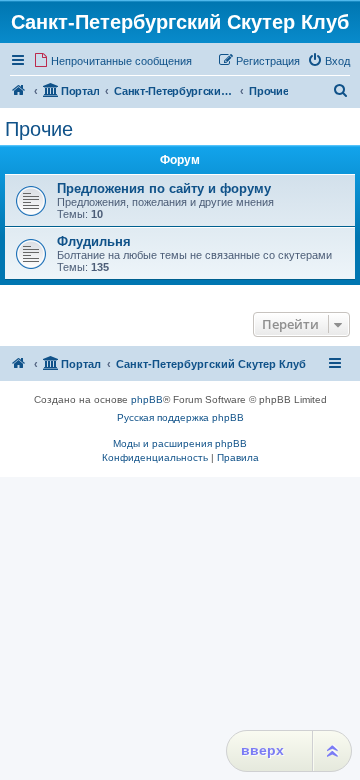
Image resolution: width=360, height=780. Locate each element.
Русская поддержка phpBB (180, 417)
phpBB (147, 399)
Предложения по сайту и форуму (164, 188)
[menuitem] (112, 61)
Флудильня (94, 241)
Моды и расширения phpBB (180, 443)
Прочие (39, 129)
